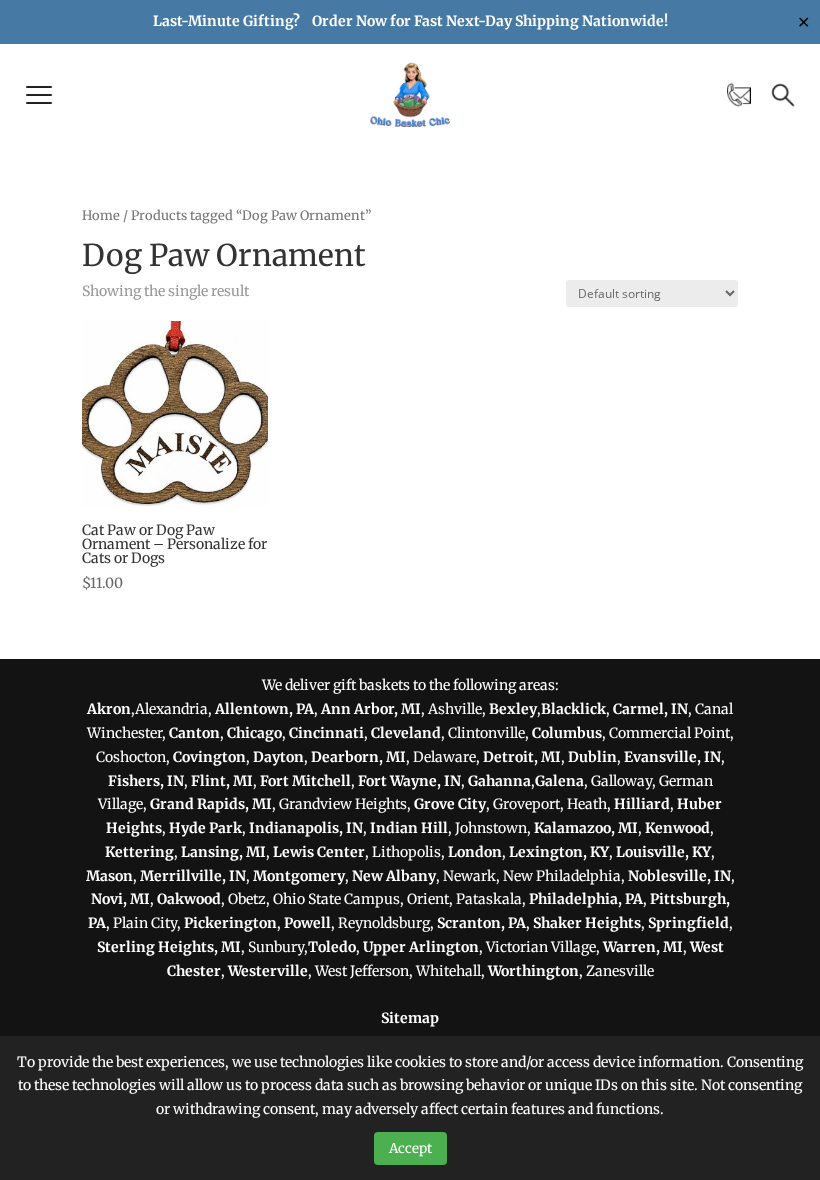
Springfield (688, 923)
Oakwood (189, 899)
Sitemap (410, 1018)
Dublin (592, 757)
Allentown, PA (264, 709)
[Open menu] (39, 95)
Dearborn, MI (358, 757)
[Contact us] (739, 95)
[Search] (783, 95)
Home (101, 215)
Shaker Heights (587, 923)
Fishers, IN (146, 781)
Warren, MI (643, 947)
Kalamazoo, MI (586, 828)
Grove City (450, 804)
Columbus (567, 733)
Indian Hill (409, 828)
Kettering (139, 852)
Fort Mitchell (305, 781)
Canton (194, 733)
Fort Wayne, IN (409, 781)
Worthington (533, 971)
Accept (410, 1148)
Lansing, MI (223, 852)
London (475, 852)
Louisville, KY (663, 852)
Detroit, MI (522, 757)
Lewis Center (319, 852)
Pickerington (230, 923)
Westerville (268, 971)
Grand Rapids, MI (211, 804)
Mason (109, 876)
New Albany (394, 876)
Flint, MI (222, 781)
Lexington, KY (559, 852)
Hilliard (642, 804)
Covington (209, 757)
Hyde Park (205, 828)
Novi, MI (120, 899)
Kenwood (677, 828)
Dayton (278, 757)
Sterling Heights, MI (169, 947)
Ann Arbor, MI (371, 709)
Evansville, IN (672, 757)
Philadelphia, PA (586, 899)
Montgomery (299, 876)
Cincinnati (326, 733)
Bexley (513, 709)
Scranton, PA (481, 923)
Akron (109, 709)
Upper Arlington (421, 947)
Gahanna (499, 781)
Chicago (254, 733)
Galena (559, 781)
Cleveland (406, 733)
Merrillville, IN (193, 876)
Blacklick (573, 709)
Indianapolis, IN (306, 828)
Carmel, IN (650, 709)
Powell (307, 923)
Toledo (332, 947)
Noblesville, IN (679, 876)
